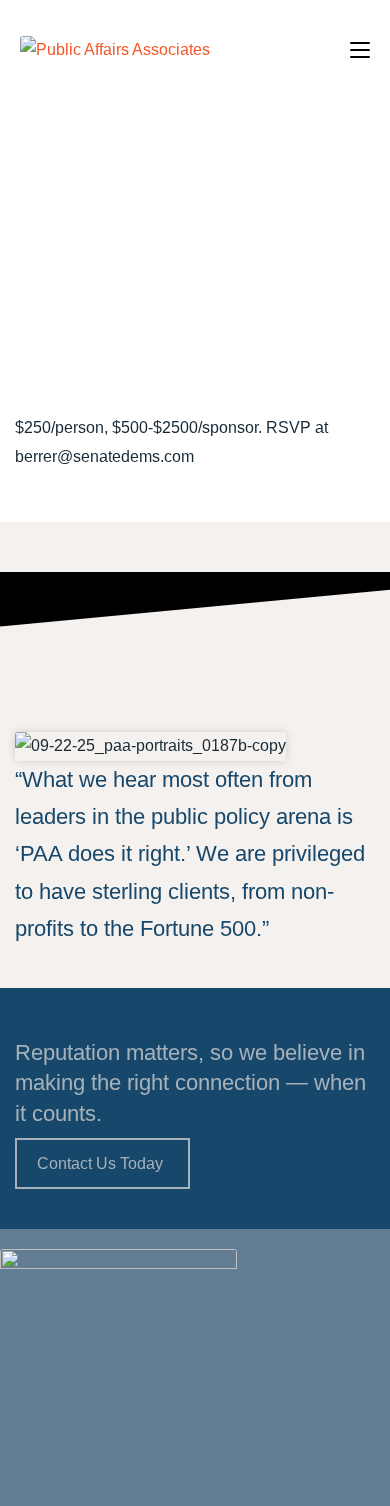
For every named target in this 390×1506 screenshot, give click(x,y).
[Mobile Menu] (360, 49)
